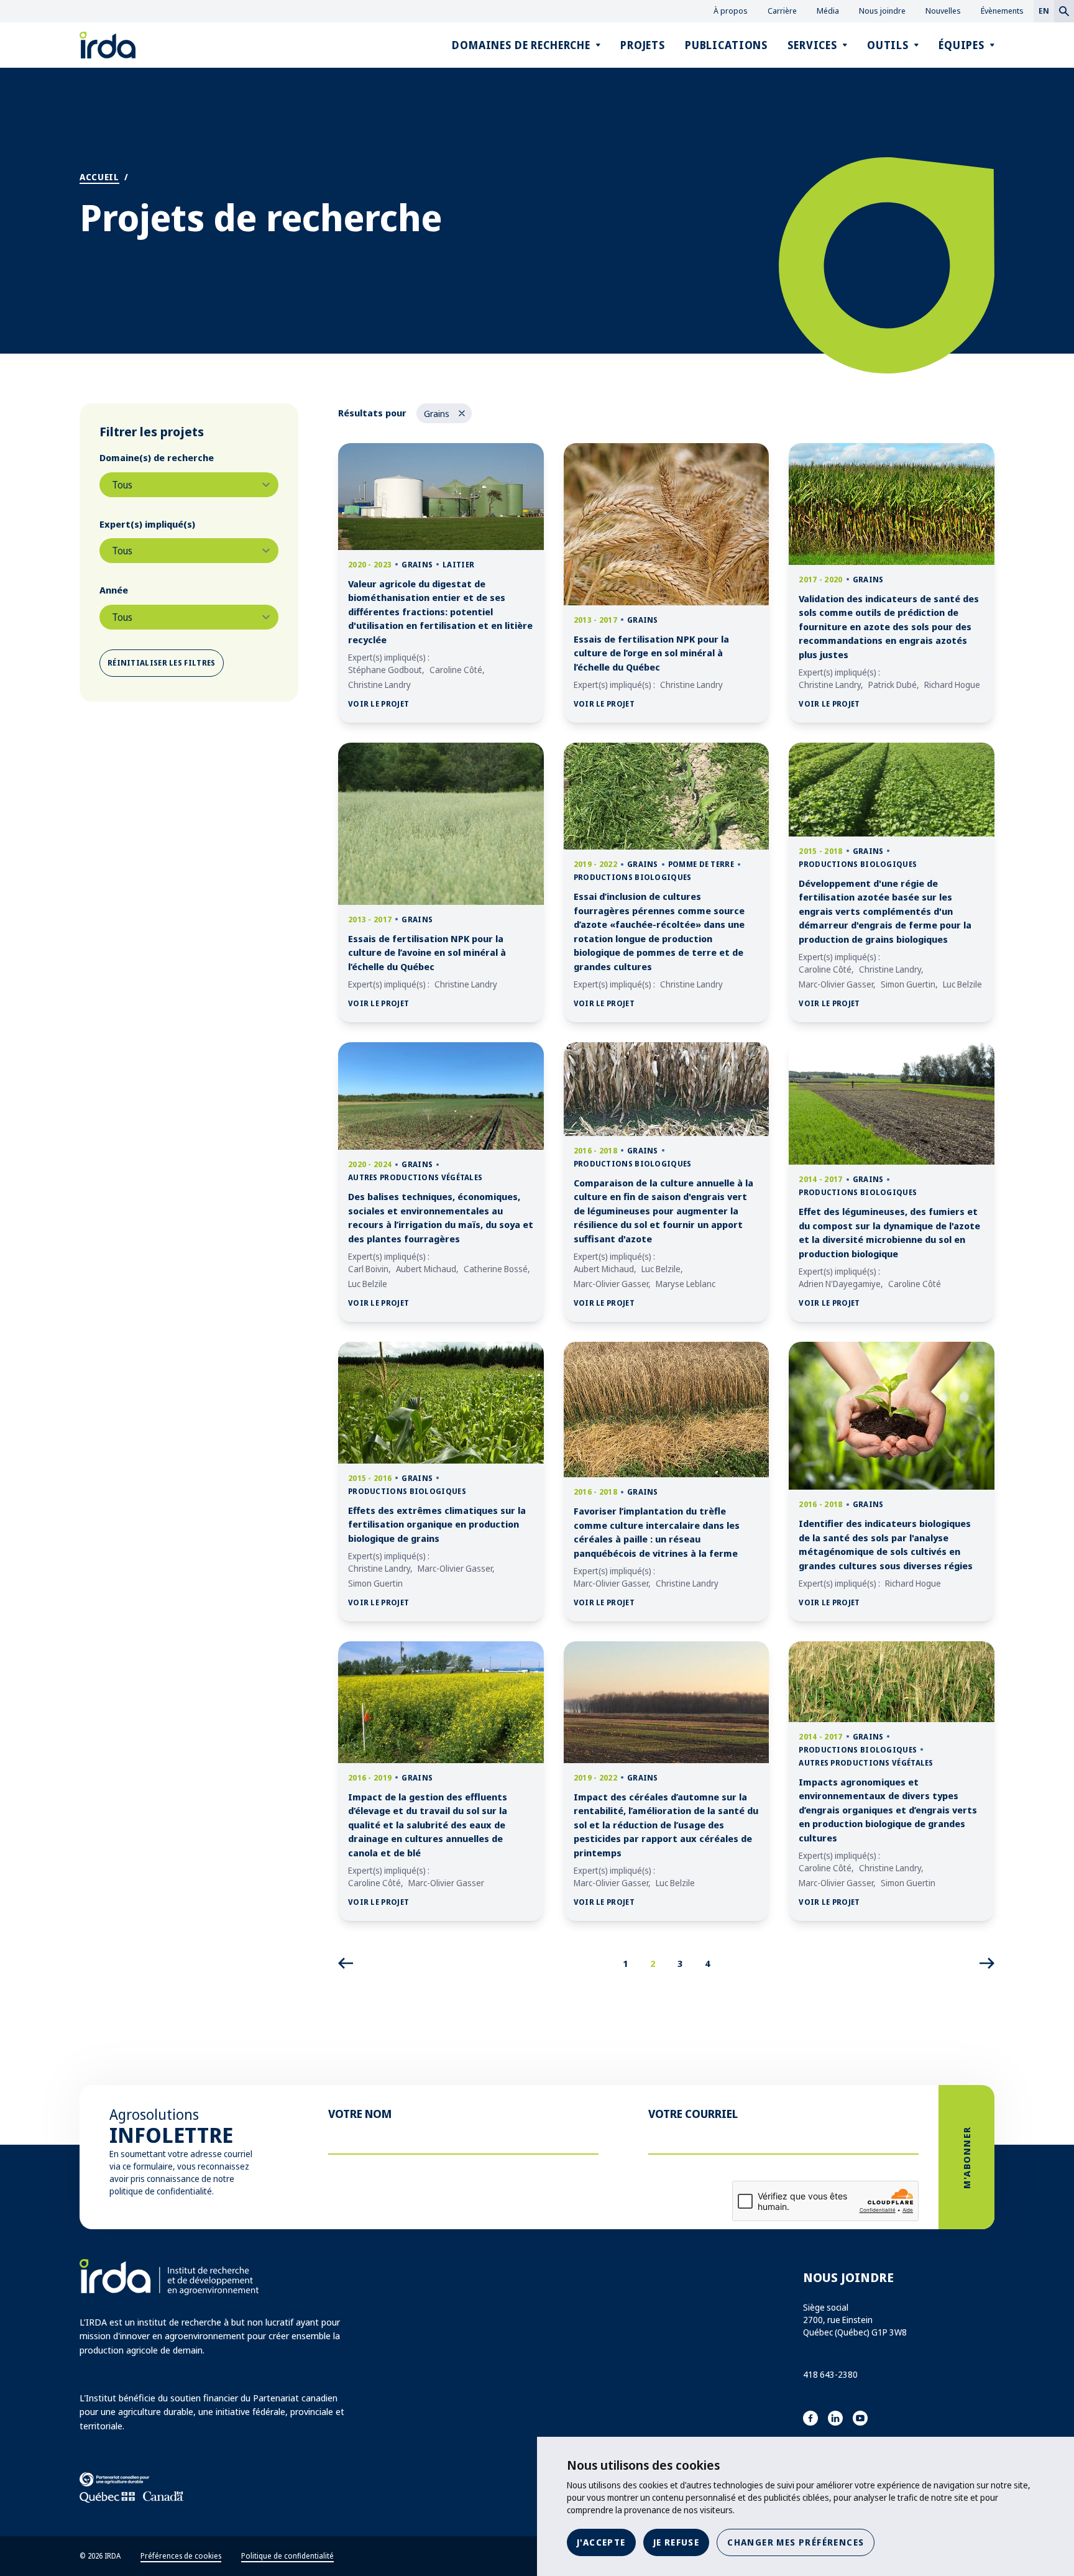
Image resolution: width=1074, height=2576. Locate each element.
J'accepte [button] (601, 2542)
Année (114, 590)
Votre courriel (693, 2114)
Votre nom (360, 2114)
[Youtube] (860, 2418)
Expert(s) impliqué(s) (147, 524)
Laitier (458, 565)
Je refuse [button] (677, 2542)
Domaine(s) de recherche (157, 457)
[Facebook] (810, 2418)
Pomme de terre (701, 864)
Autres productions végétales (415, 1177)
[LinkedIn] (835, 2418)
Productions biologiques (633, 877)
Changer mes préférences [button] (796, 2542)
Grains (447, 415)
